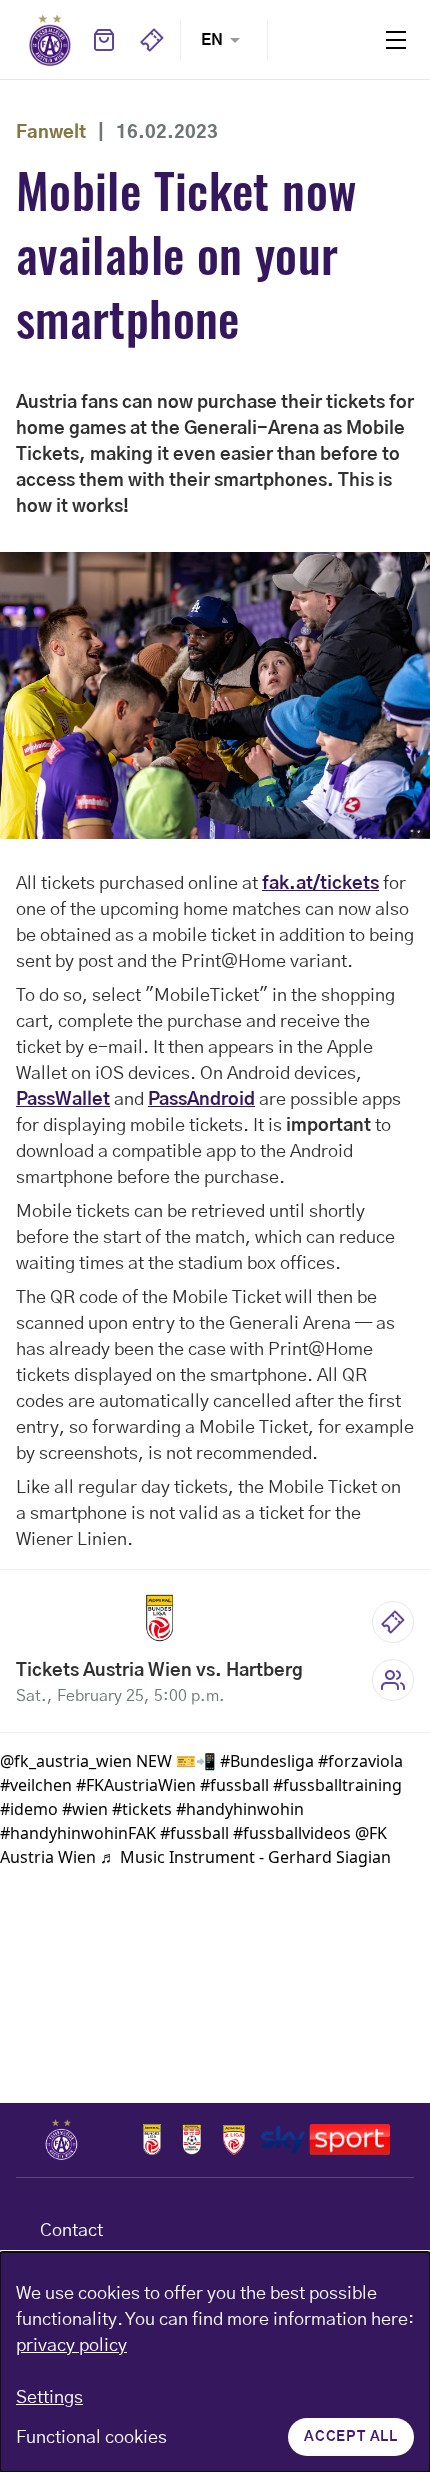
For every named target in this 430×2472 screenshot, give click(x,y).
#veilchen (36, 1785)
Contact (71, 2231)
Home (50, 40)
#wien (85, 1809)
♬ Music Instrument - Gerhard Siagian (245, 1857)
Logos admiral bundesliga (152, 2140)
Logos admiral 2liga (234, 2140)
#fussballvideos (292, 1833)
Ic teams (393, 1680)
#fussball (234, 1785)
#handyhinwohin (240, 1809)
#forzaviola (360, 1761)
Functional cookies (91, 2438)
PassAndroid (201, 1100)
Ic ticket (393, 1622)
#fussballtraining (337, 1785)
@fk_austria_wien (66, 1761)
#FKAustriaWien (136, 1785)
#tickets (142, 1809)
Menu (396, 39)
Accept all (351, 2437)
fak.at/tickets (320, 884)
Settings (49, 2398)
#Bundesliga (267, 1761)
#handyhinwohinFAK (78, 1833)
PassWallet (63, 1100)
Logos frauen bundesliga (192, 2140)
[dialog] (215, 2362)
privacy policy (71, 2346)
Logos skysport (325, 2140)
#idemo (29, 1809)
